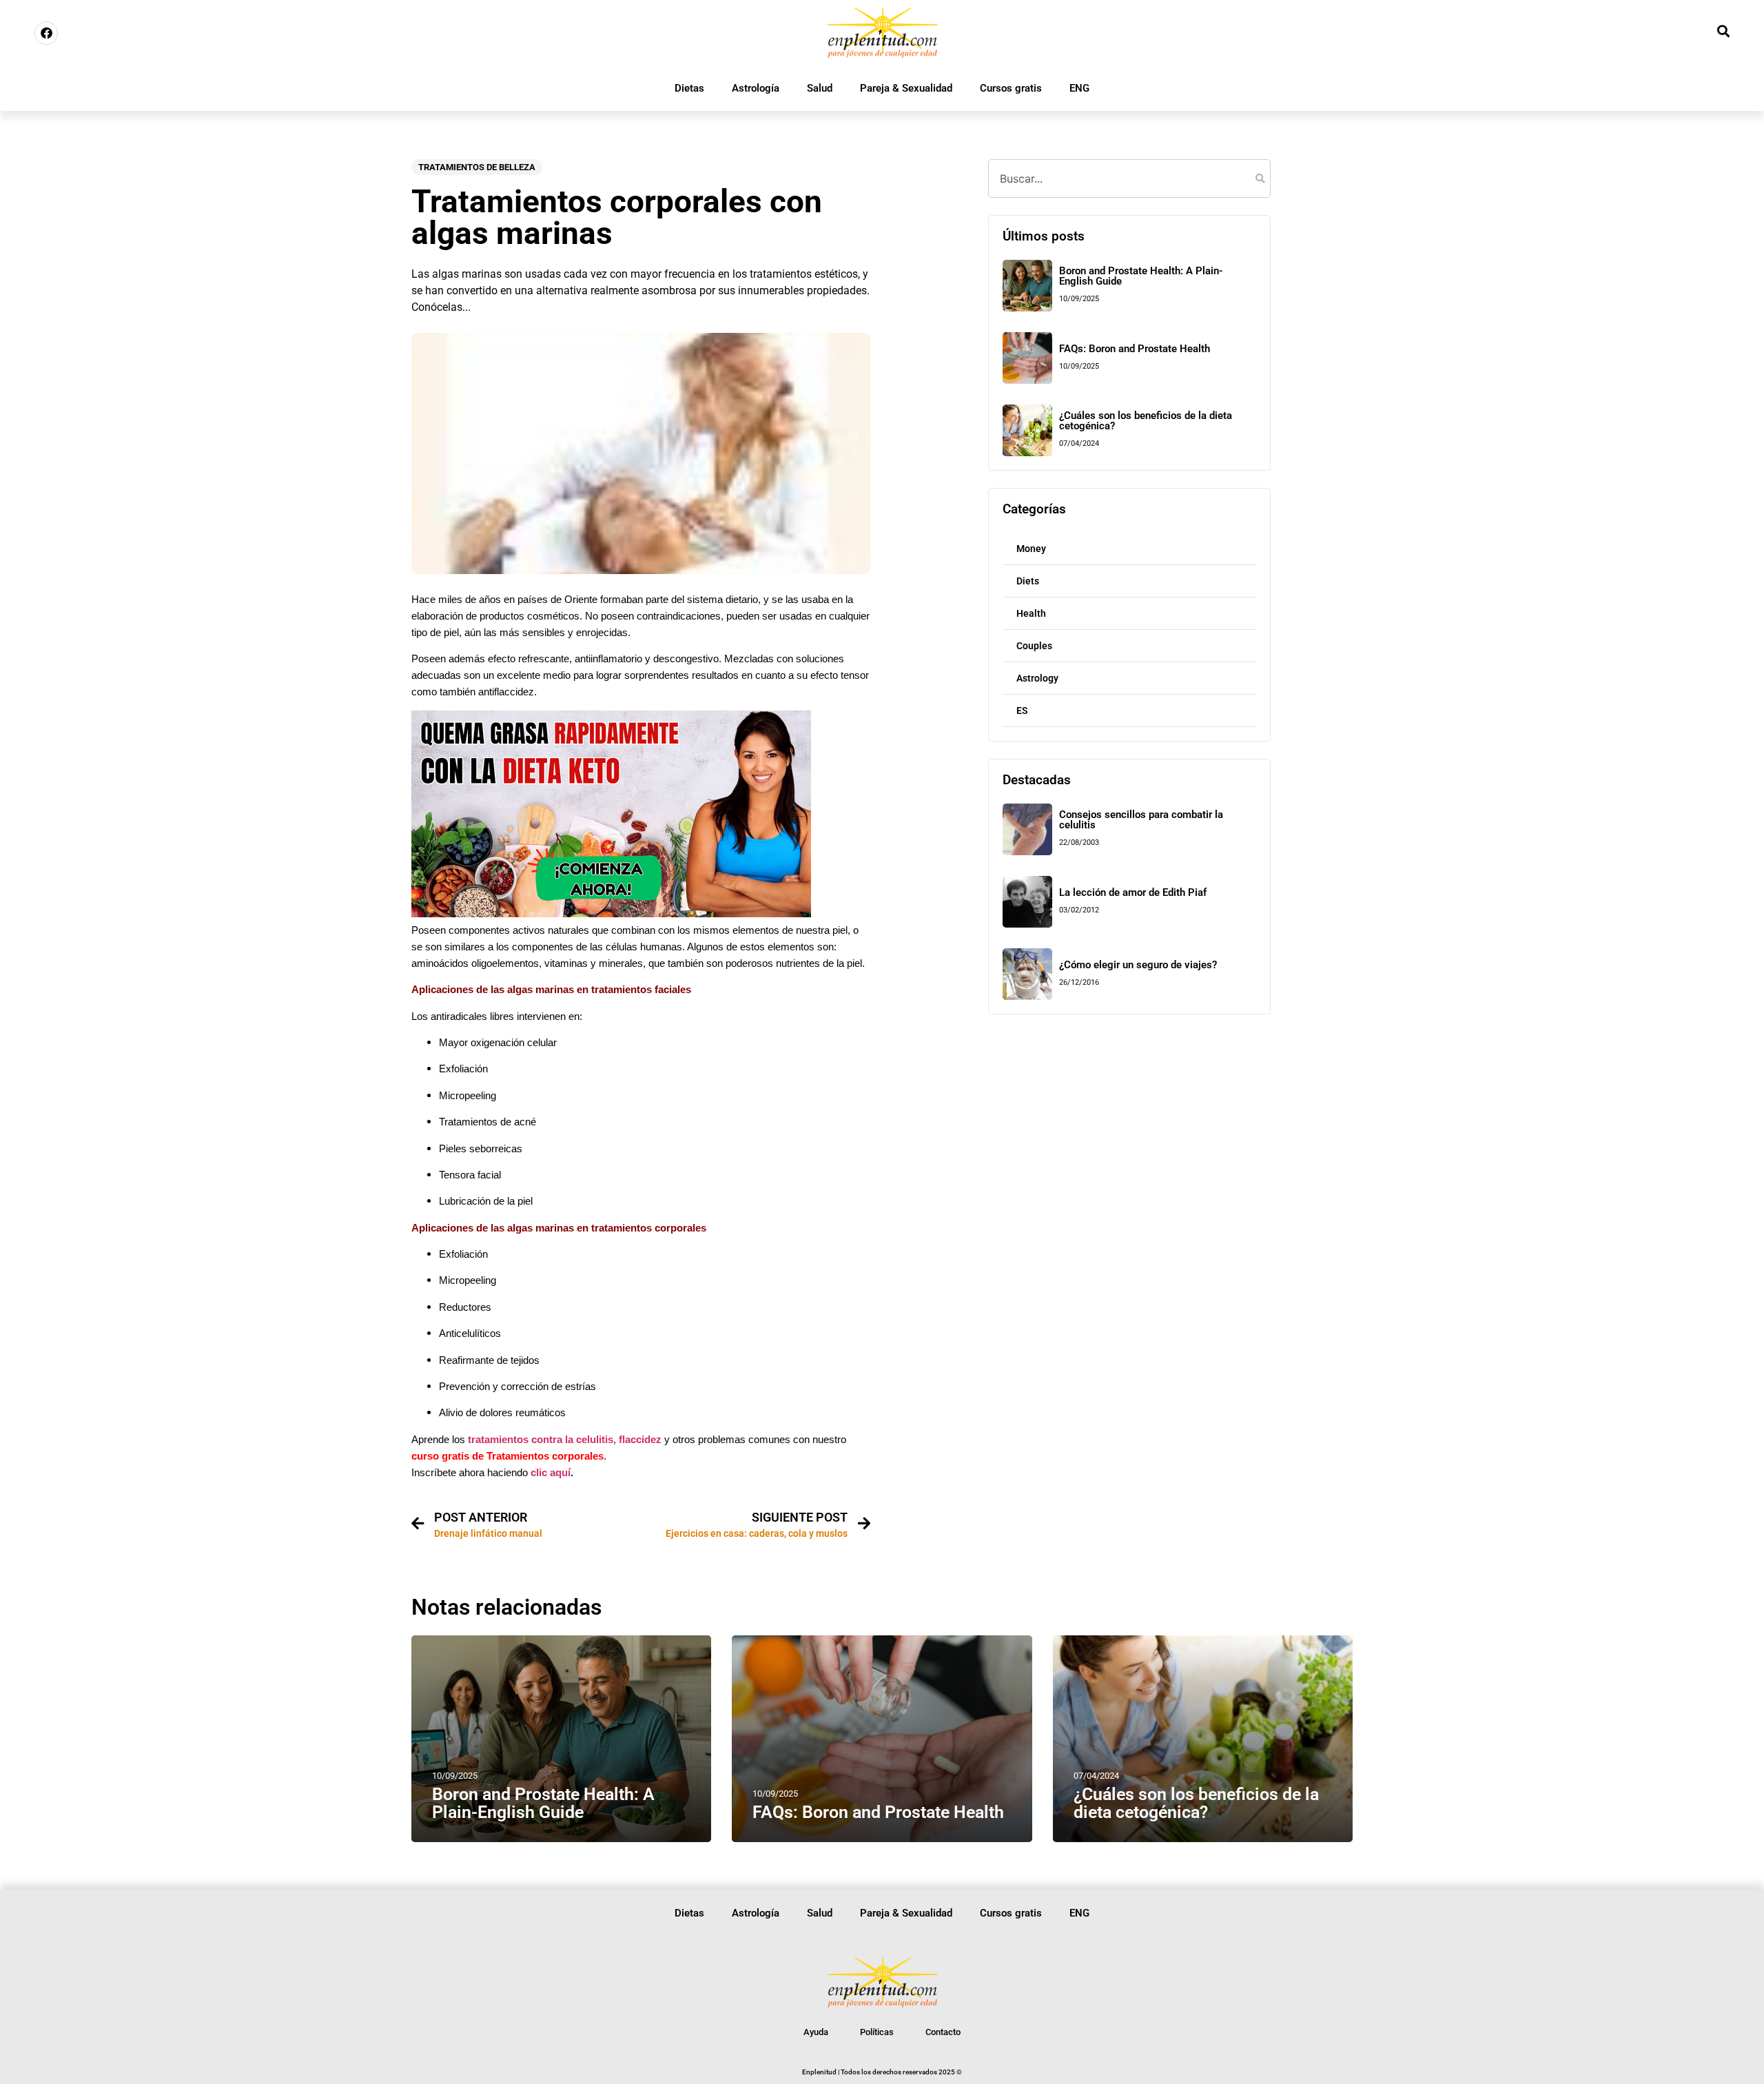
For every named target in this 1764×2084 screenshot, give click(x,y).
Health (1031, 613)
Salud (820, 88)
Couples (1034, 646)
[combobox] (1129, 178)
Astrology (1037, 678)
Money (1031, 549)
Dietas (689, 88)
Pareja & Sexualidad (906, 88)
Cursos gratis (1011, 88)
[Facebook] (46, 33)
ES (1022, 711)
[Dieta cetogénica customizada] (611, 913)
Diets (1028, 581)
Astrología (756, 88)
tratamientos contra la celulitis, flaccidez (565, 1440)
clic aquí (551, 1473)
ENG (1079, 88)
